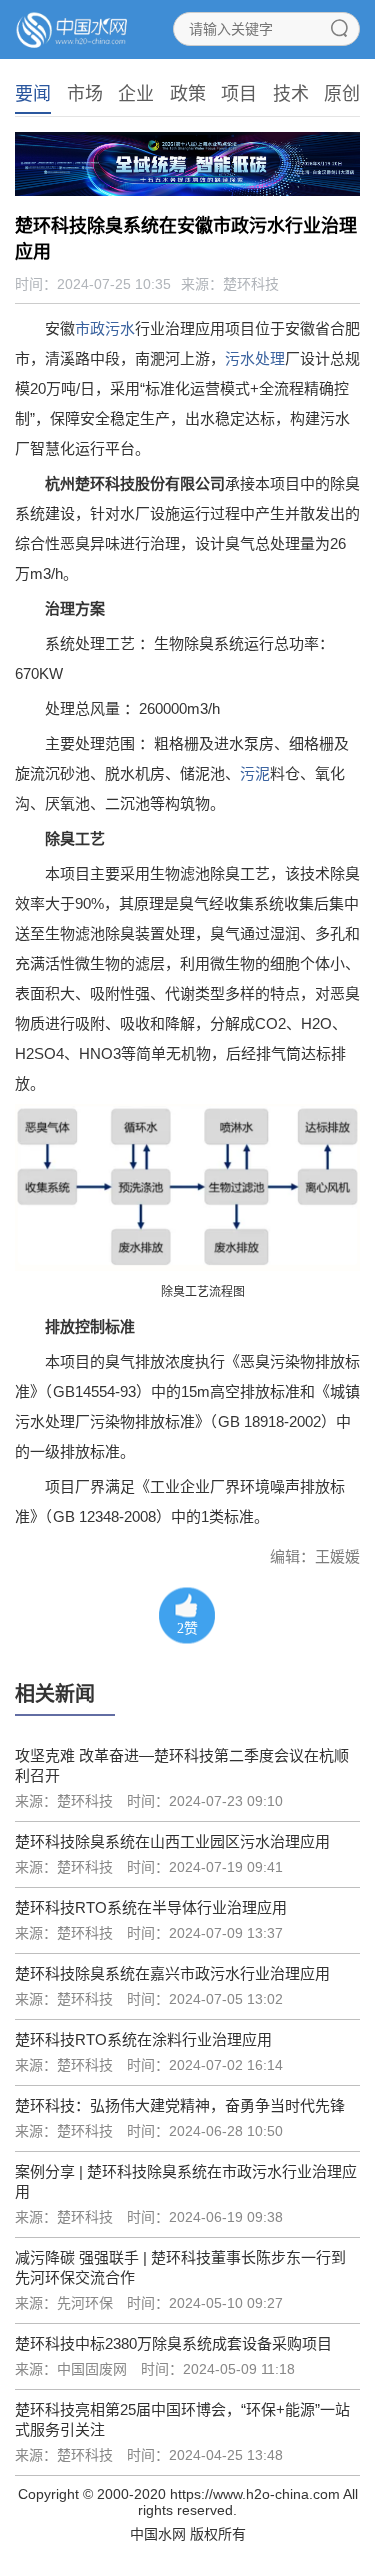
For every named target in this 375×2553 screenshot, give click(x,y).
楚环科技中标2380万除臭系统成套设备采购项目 (173, 2343)
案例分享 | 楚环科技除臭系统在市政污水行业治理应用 (186, 2181)
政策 (188, 94)
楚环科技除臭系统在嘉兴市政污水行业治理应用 (172, 1973)
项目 (239, 94)
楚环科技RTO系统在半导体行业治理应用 (151, 1907)
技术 (291, 94)
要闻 (33, 94)
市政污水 (105, 328)
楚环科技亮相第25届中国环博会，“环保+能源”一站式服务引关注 (182, 2419)
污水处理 (255, 358)
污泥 (255, 773)
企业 (136, 94)
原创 (342, 94)
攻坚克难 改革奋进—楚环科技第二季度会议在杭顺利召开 (182, 1765)
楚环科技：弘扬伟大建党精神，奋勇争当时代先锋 (180, 2105)
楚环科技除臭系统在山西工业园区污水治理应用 (172, 1841)
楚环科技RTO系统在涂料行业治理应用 (143, 2039)
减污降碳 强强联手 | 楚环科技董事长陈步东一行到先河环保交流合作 (180, 2267)
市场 (85, 94)
